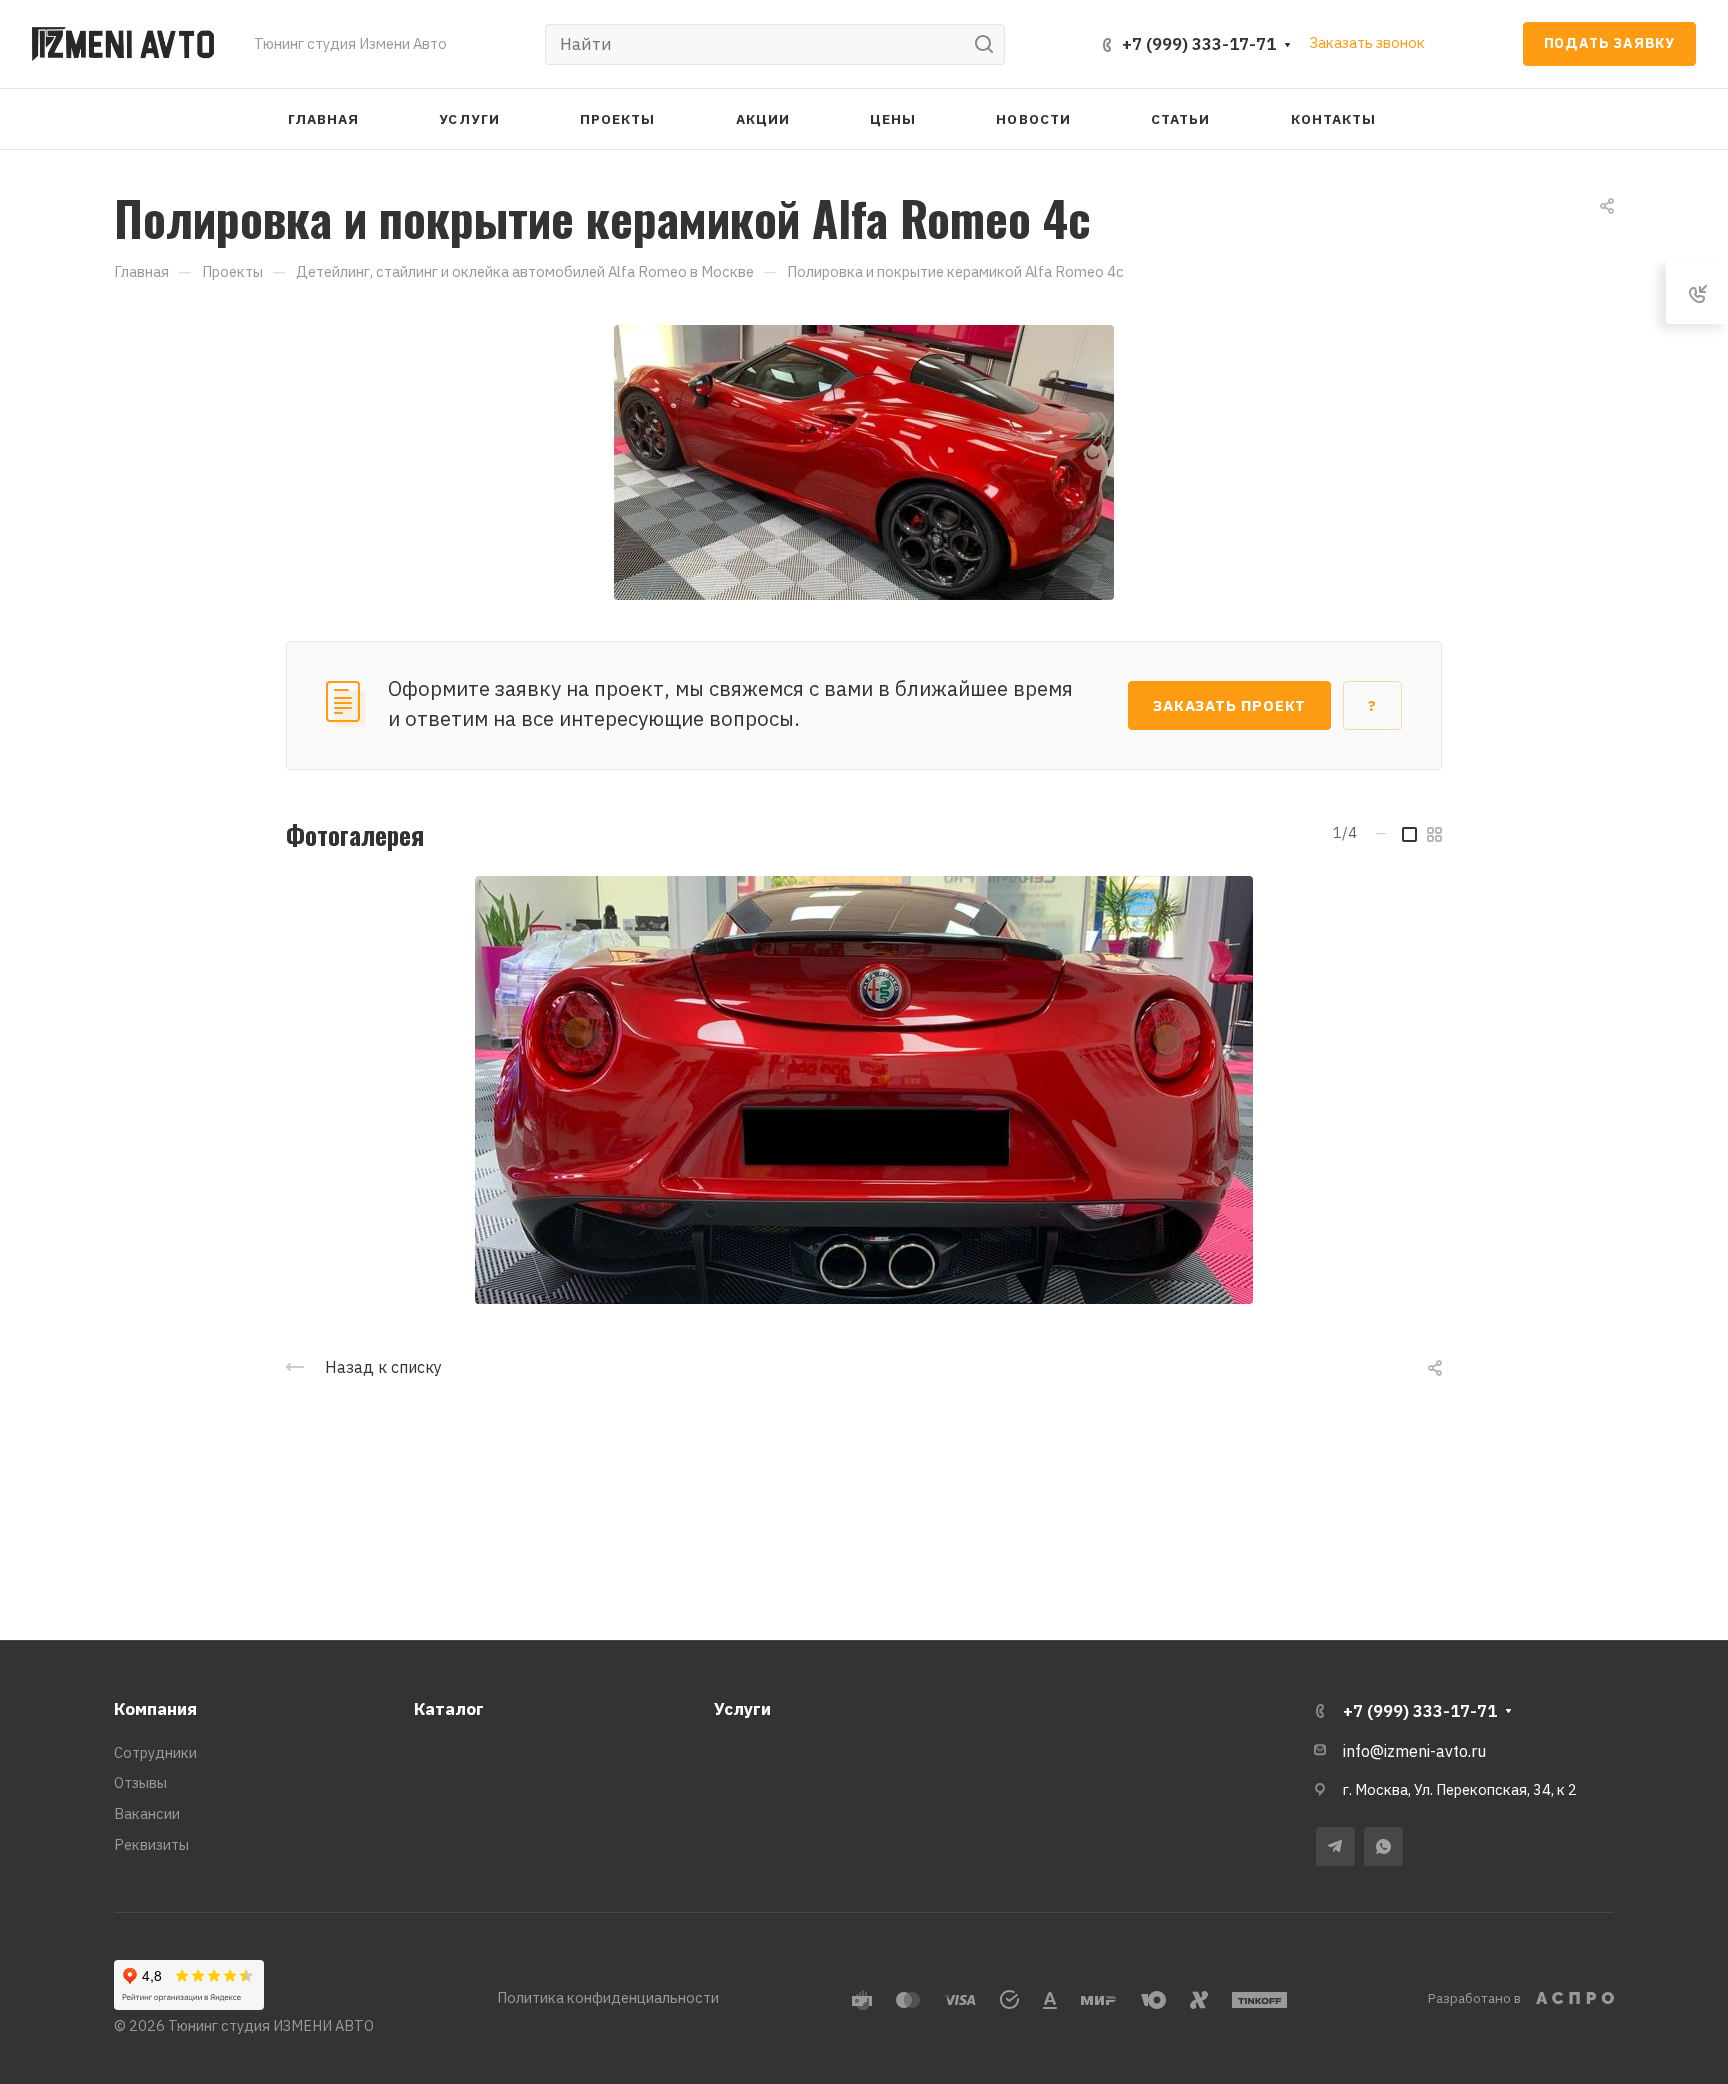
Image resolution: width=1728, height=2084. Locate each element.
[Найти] (989, 44)
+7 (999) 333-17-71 (1199, 44)
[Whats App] (1383, 1846)
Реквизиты (151, 1844)
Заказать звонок (1367, 42)
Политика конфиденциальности (608, 1997)
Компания (155, 1709)
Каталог (449, 1709)
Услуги (742, 1709)
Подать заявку (1609, 43)
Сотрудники (155, 1752)
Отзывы (140, 1782)
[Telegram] (1335, 1846)
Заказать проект (1229, 705)
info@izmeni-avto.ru (1414, 1751)
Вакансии (147, 1813)
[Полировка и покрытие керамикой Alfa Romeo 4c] (864, 460)
